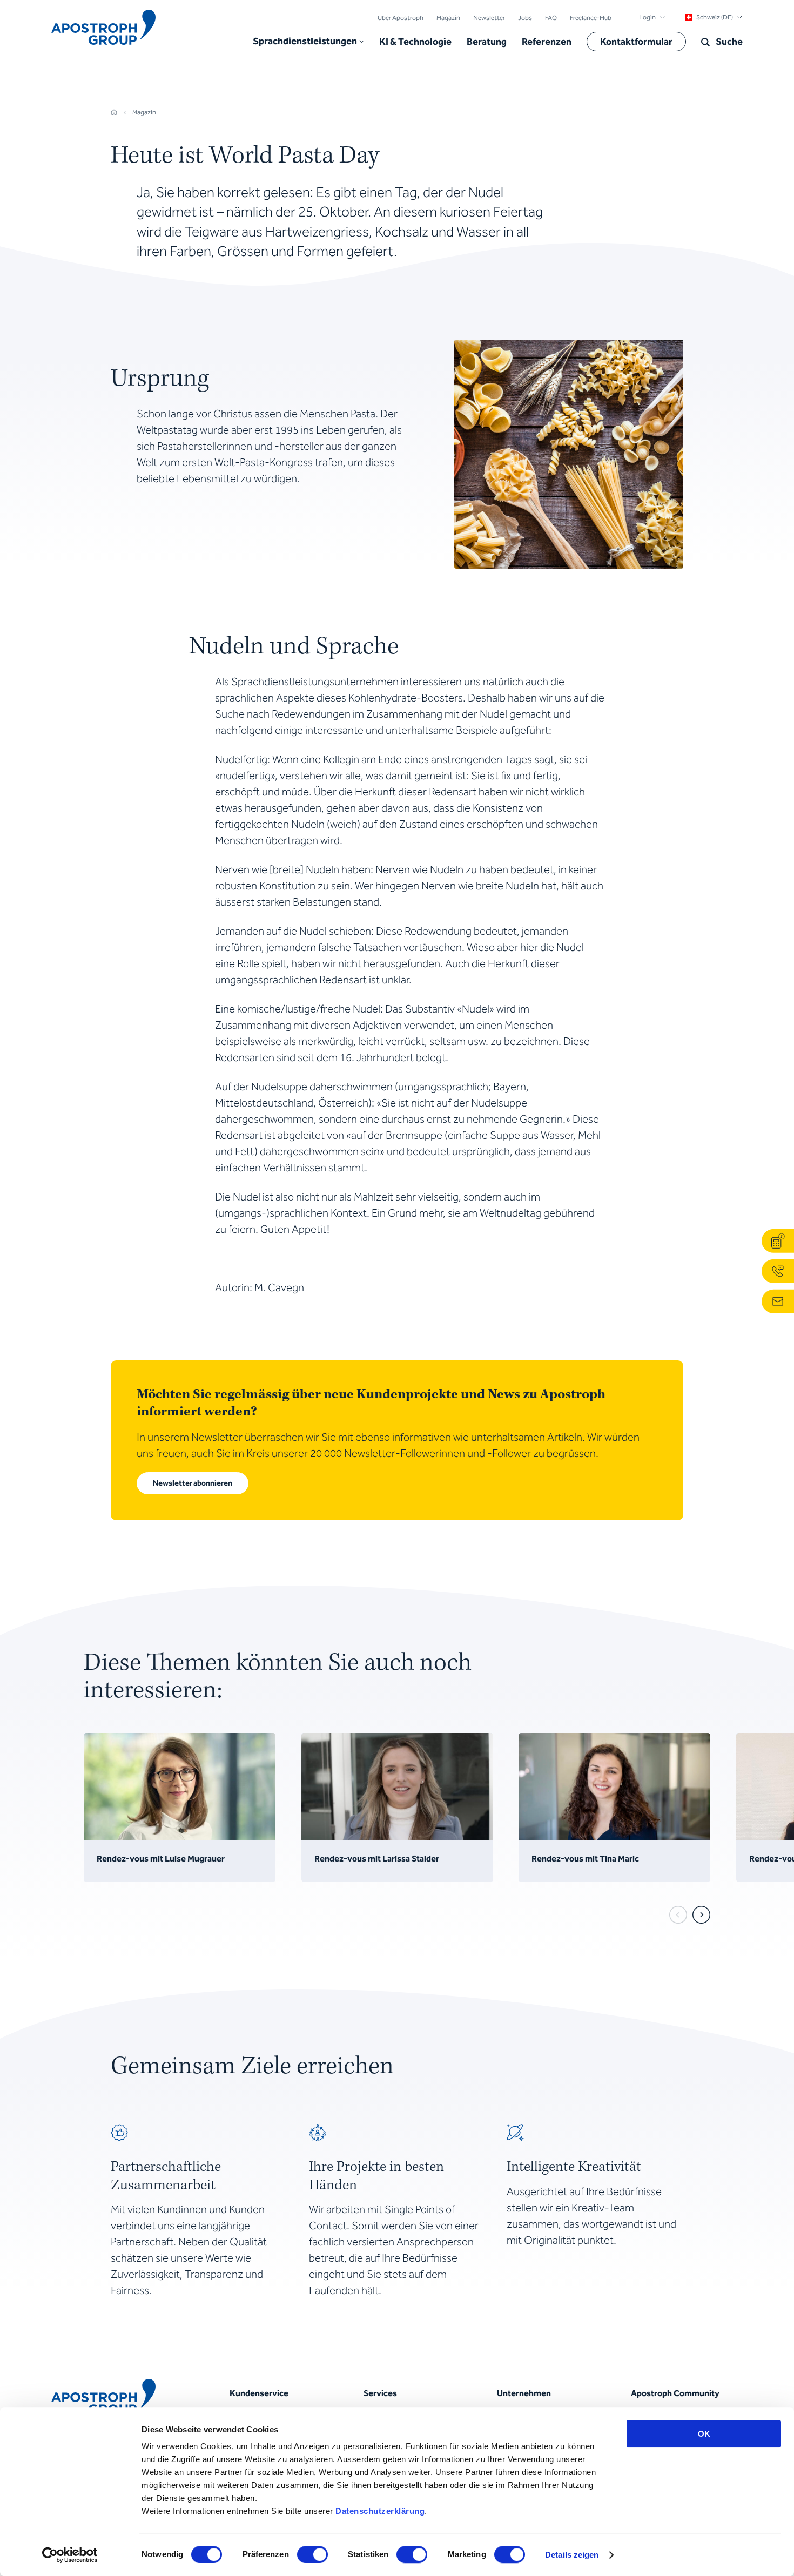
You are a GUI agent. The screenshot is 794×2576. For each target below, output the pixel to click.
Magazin (448, 18)
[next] (701, 1915)
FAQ (551, 18)
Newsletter (489, 18)
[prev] (678, 1915)
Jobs (525, 18)
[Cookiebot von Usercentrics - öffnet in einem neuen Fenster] (70, 2555)
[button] (308, 42)
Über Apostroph (401, 18)
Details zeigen (572, 2555)
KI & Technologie (415, 42)
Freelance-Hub (591, 18)
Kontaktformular (636, 42)
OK (704, 2434)
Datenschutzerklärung (380, 2511)
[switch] (312, 2554)
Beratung (487, 42)
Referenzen (547, 42)
